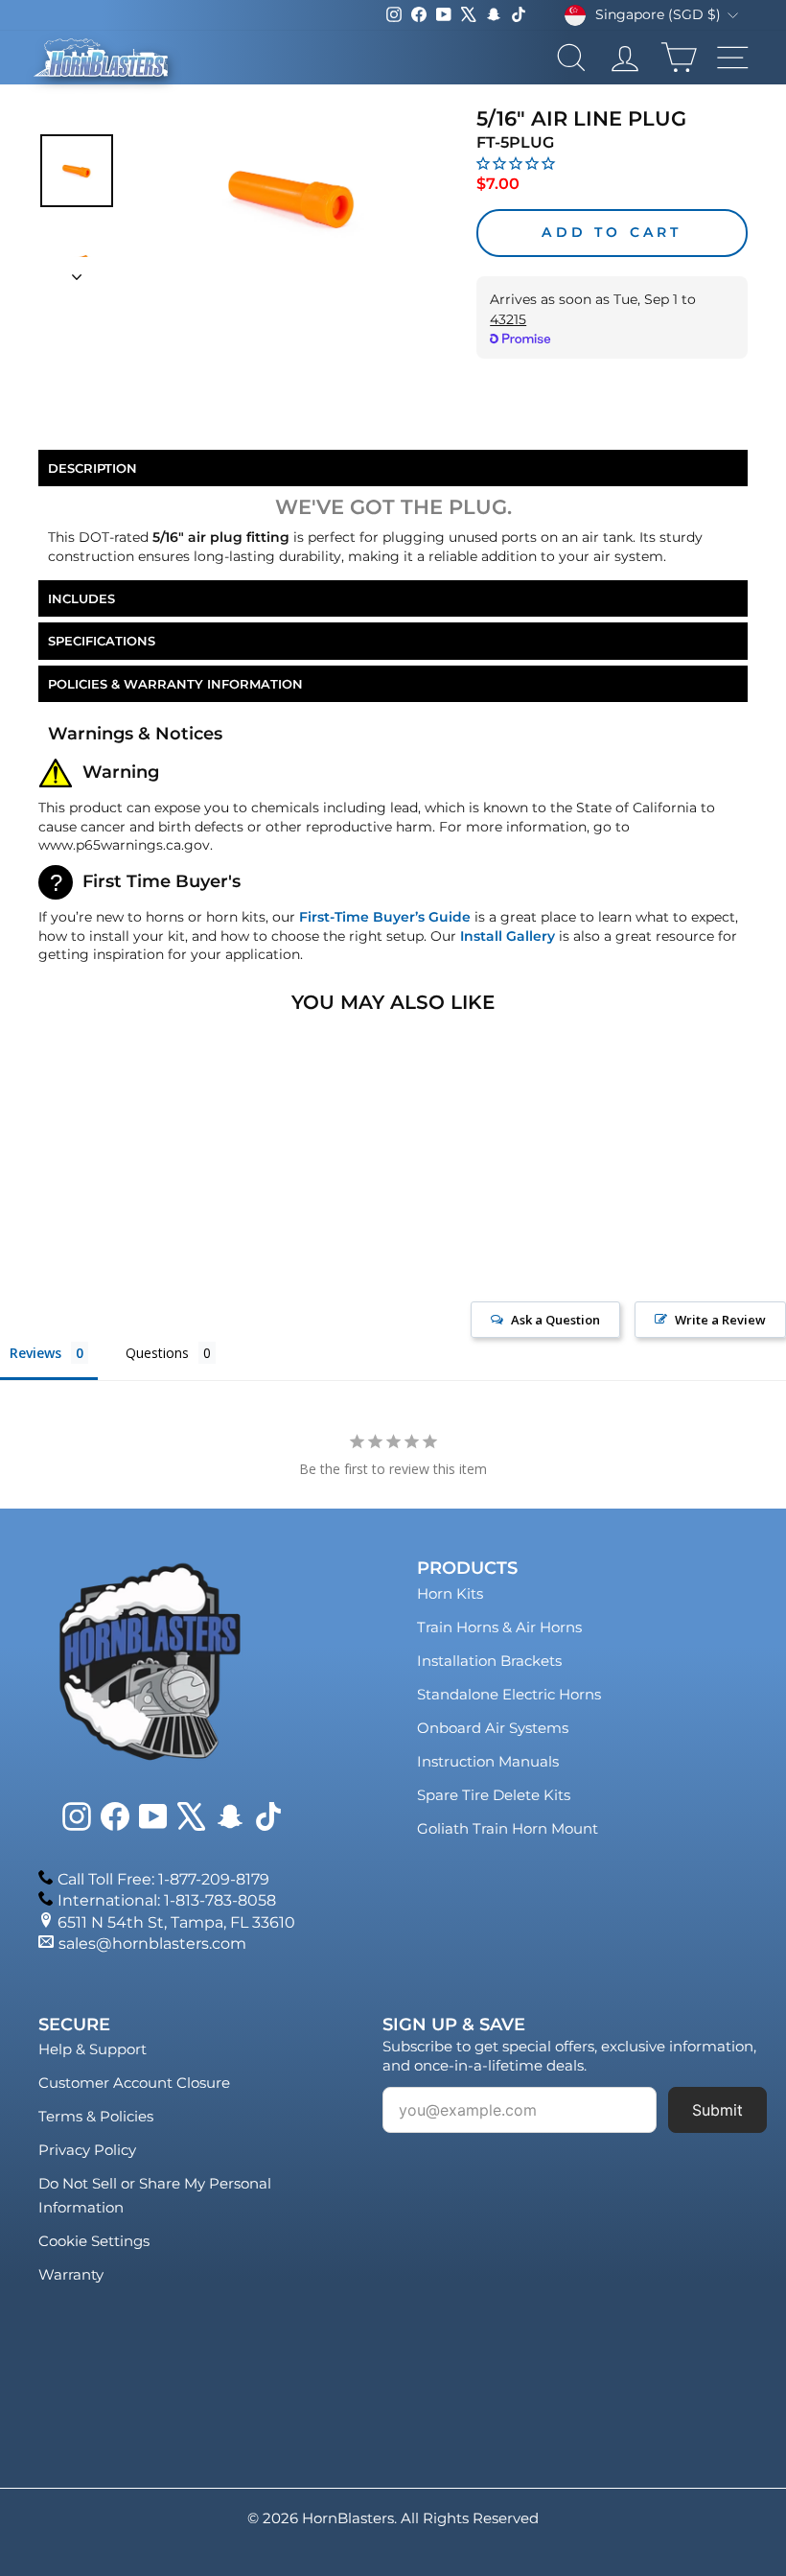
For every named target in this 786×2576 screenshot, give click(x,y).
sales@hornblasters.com (152, 1944)
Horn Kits (450, 1593)
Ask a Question (555, 1320)
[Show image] (77, 171)
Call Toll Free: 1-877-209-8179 (163, 1879)
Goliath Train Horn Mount (508, 1828)
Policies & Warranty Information (175, 684)
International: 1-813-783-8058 (167, 1900)
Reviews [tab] (35, 1353)
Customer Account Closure (134, 2083)
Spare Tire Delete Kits (494, 1795)
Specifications (102, 641)
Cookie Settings (94, 2241)
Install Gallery (508, 936)
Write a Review (720, 1320)
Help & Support (92, 2049)
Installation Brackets (489, 1661)
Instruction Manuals (488, 1761)
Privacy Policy (87, 2150)
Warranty (71, 2274)
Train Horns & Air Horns (499, 1627)
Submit (717, 2110)
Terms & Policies (96, 2116)
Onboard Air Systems (493, 1728)
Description (92, 468)
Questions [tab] (157, 1353)
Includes (81, 598)
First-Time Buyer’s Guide (385, 917)
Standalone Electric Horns (509, 1694)
